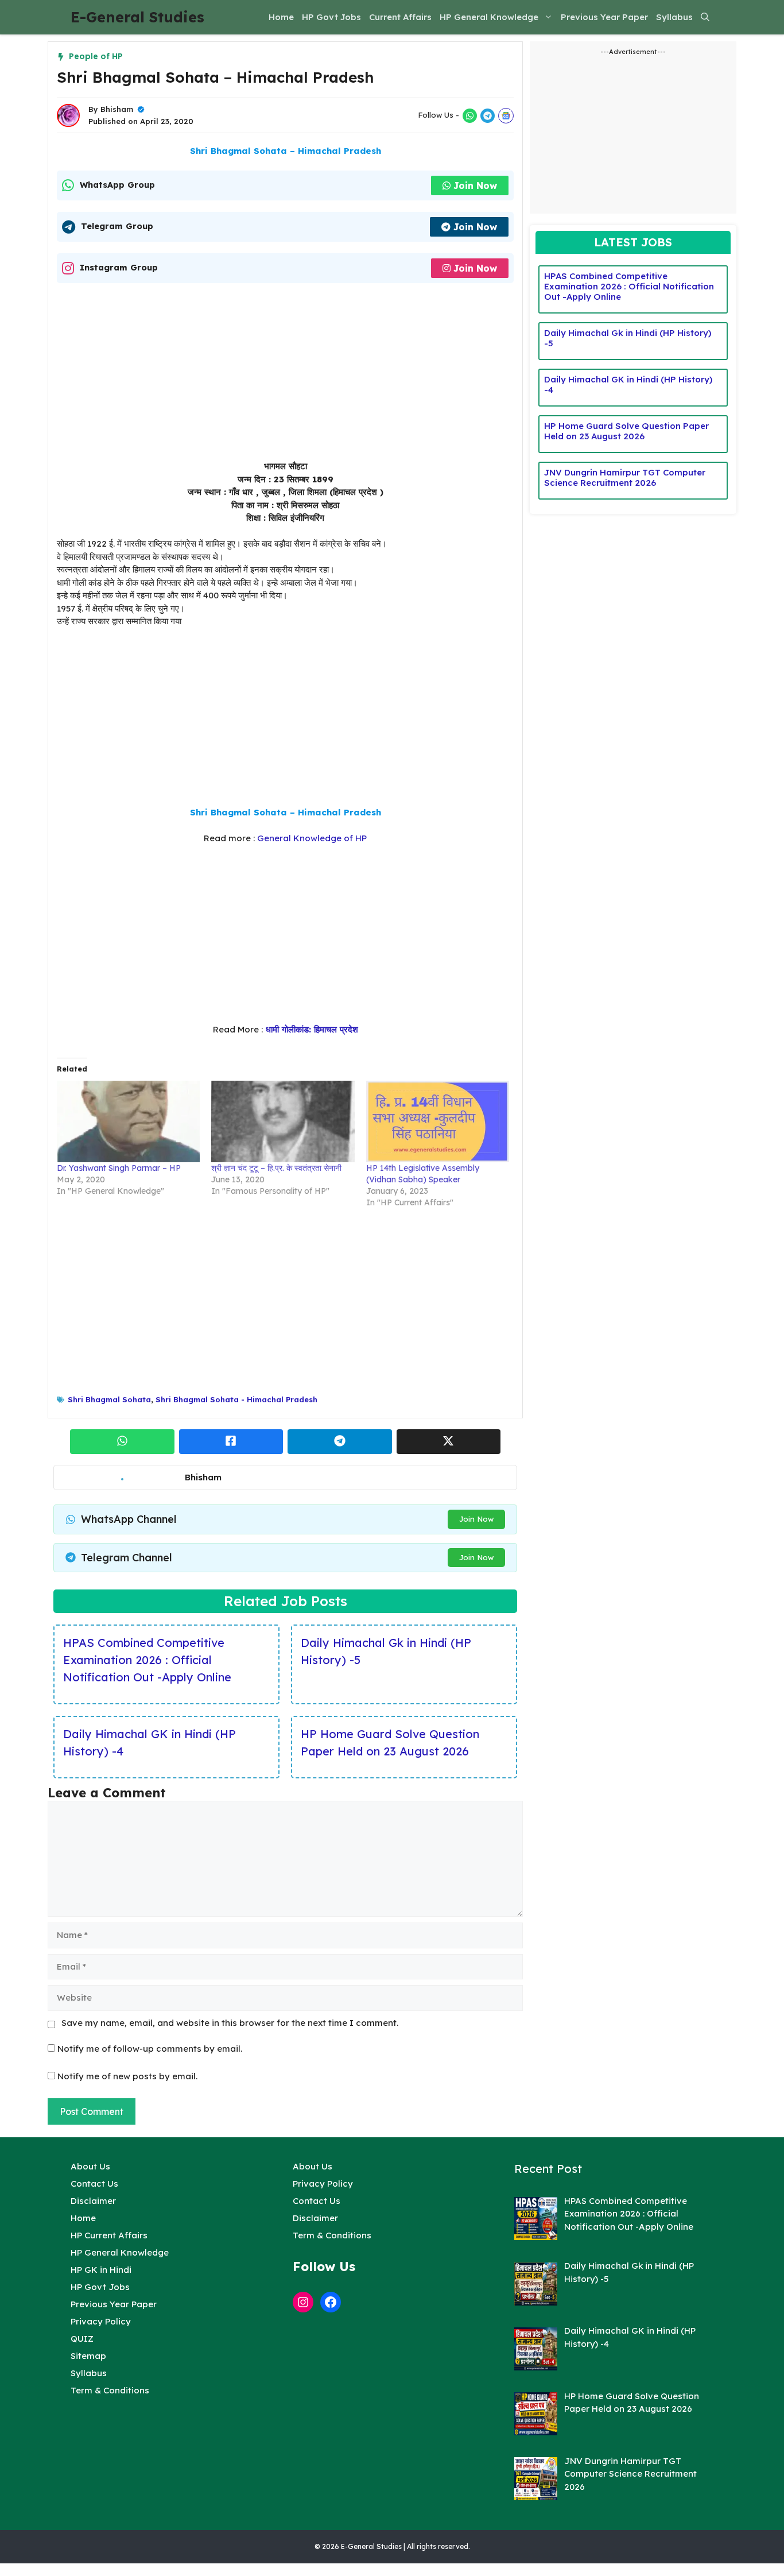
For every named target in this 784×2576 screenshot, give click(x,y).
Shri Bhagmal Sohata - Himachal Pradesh (236, 1399)
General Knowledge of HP (312, 838)
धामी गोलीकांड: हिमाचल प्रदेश (311, 1029)
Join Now (475, 185)
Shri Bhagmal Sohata (109, 1399)
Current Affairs (400, 17)
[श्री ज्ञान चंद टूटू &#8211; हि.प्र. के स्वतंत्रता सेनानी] (283, 1121)
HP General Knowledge (489, 17)
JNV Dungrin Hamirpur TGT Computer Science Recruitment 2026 (625, 477)
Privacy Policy (101, 2321)
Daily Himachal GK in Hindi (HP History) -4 (150, 1743)
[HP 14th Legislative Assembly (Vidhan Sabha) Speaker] (438, 1121)
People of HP (96, 56)
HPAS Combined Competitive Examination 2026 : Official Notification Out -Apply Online (147, 1660)
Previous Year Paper (604, 17)
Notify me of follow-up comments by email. (150, 2049)
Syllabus (674, 17)
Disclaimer (93, 2201)
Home (281, 17)
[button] (705, 17)
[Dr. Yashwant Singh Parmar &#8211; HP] (128, 1121)
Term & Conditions (110, 2390)
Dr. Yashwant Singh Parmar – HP (119, 1168)
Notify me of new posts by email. (127, 2076)
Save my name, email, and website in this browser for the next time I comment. (230, 2023)
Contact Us (94, 2184)
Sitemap (88, 2356)
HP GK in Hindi (101, 2270)
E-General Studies (137, 17)
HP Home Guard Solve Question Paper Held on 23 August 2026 (390, 1743)
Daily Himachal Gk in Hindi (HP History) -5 (386, 1651)
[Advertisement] (285, 375)
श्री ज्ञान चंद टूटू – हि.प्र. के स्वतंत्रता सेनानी (276, 1168)
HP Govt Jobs (331, 17)
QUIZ (82, 2339)
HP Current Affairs (109, 2235)
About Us (90, 2166)
